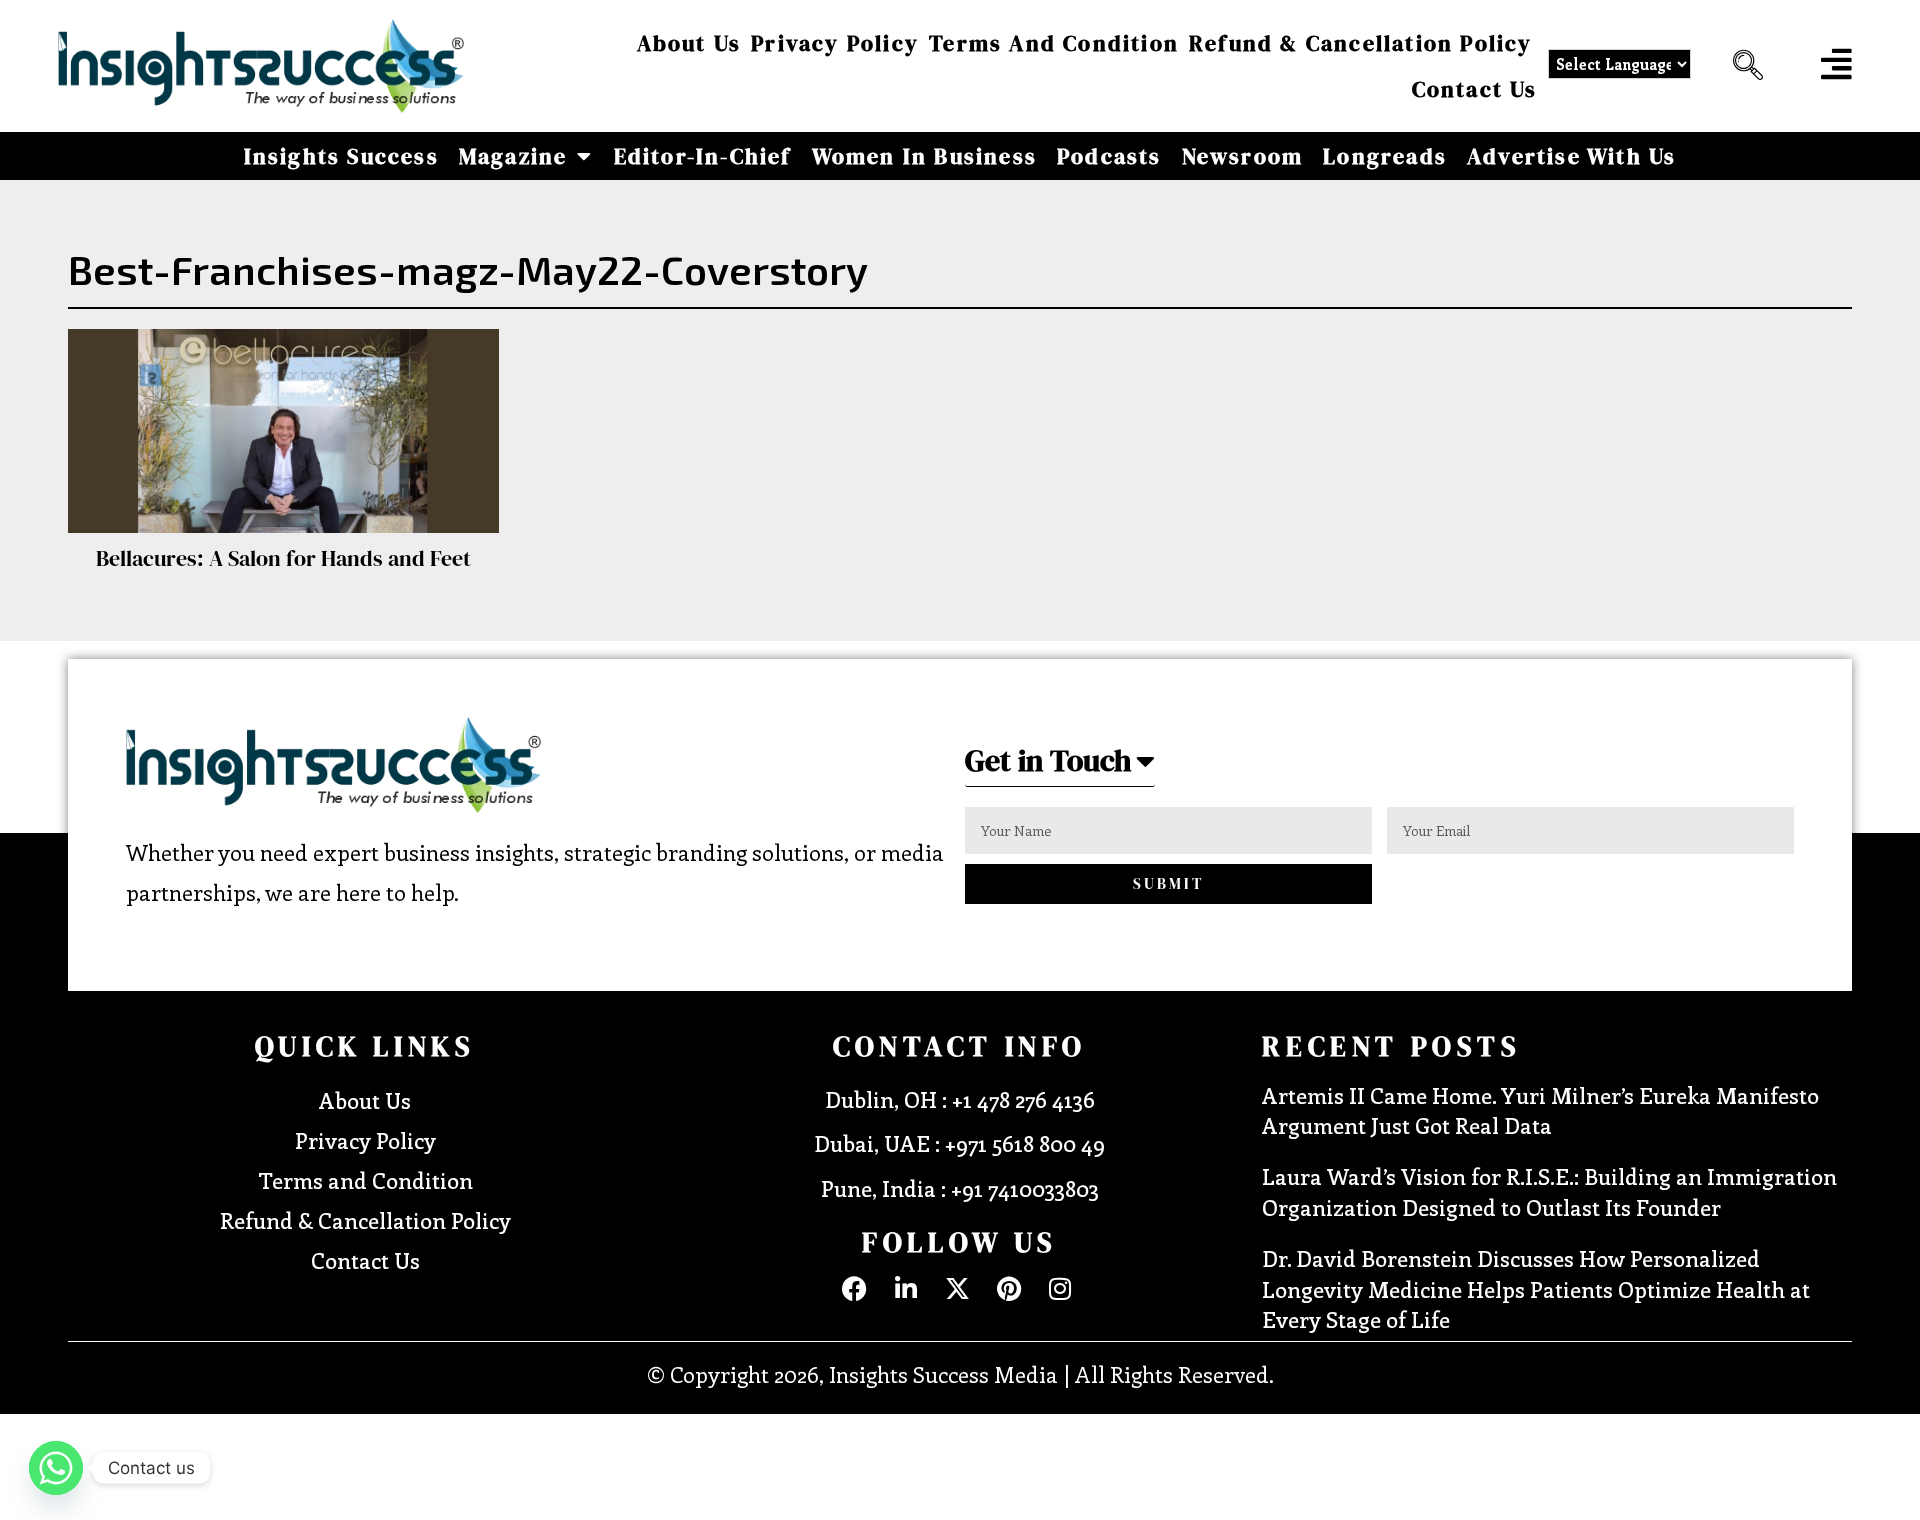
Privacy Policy (835, 43)
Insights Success (341, 156)
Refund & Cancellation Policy (1361, 43)
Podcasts (1109, 156)
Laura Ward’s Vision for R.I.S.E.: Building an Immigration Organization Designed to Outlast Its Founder (1549, 1191)
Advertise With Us (1571, 156)
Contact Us (1475, 89)
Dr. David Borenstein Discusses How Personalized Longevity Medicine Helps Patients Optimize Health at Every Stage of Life (1536, 1289)
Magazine (513, 156)
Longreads (1385, 156)
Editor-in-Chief (703, 156)
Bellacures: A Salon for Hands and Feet (283, 558)
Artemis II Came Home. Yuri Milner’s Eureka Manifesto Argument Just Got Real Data (1540, 1110)
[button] (1743, 66)
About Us (689, 43)
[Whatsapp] (56, 1468)
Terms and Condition (1054, 43)
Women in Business (924, 156)
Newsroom (1243, 156)
